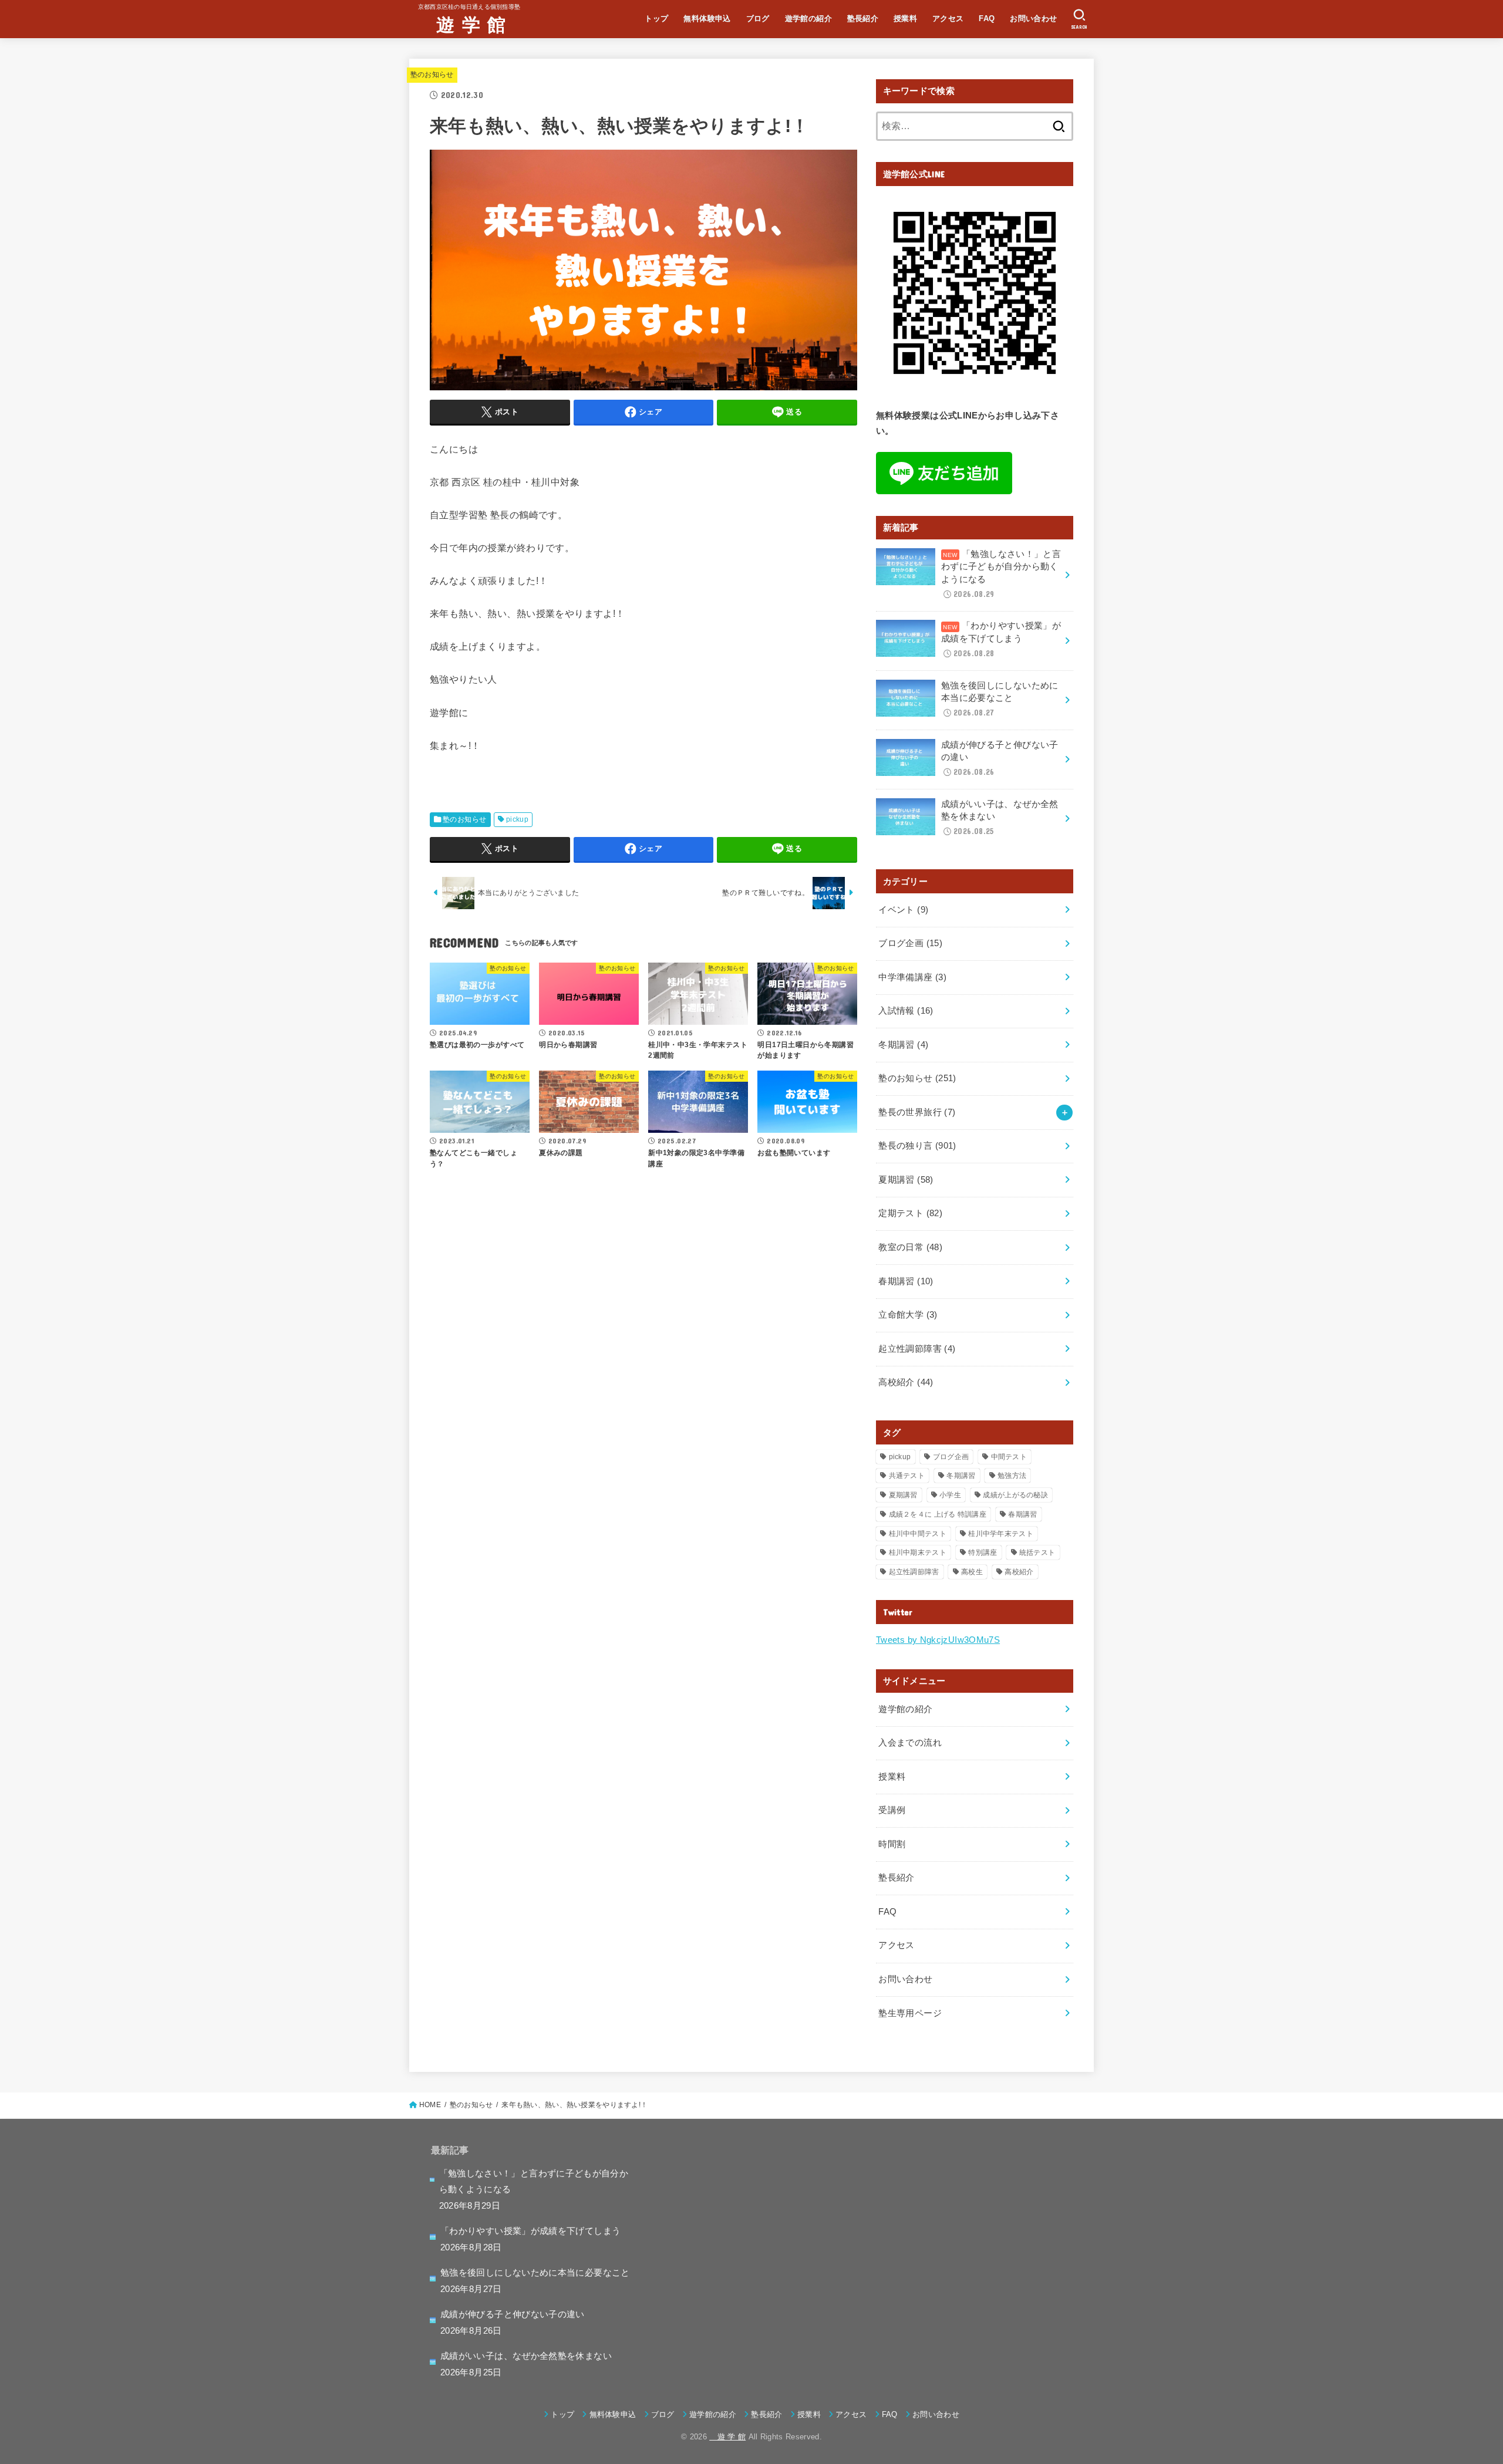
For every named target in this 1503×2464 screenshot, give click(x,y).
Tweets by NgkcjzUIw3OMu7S (938, 1640)
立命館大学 (908, 1315)
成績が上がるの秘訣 (1015, 1495)
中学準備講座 (912, 977)
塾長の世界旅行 (917, 1112)
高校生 (972, 1572)
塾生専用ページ (910, 2013)
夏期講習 (906, 1180)
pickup (517, 819)
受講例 (892, 1810)
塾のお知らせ (432, 75)
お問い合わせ (1033, 18)
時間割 (892, 1844)
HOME (430, 2105)
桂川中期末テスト (918, 1552)
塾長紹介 (863, 18)
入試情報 (906, 1011)
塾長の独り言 (917, 1146)
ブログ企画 (910, 943)
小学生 (950, 1495)
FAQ (987, 18)
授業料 (905, 18)
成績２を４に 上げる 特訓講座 (938, 1514)
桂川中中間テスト (918, 1534)
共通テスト (907, 1476)
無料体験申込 (707, 18)
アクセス (948, 18)
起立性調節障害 (917, 1349)
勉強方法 (1012, 1476)
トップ (656, 18)
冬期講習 (903, 1045)
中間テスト (1009, 1457)
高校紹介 (906, 1382)
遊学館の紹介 (808, 18)
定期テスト (910, 1213)
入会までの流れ (910, 1743)
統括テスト (1037, 1552)
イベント (903, 910)
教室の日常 (910, 1247)
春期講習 (906, 1281)
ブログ (758, 18)
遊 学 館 (462, 24)
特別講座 (983, 1552)
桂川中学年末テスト (1001, 1534)
